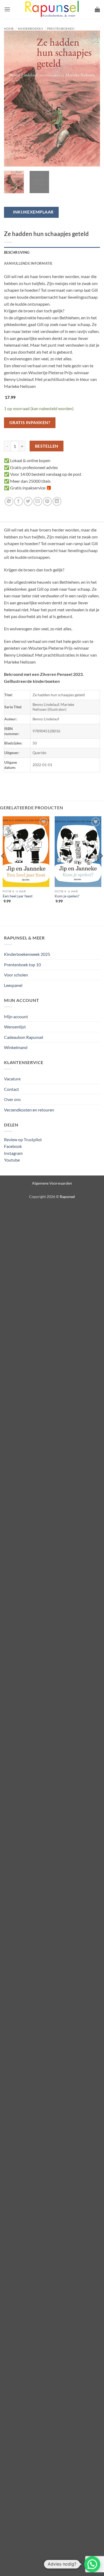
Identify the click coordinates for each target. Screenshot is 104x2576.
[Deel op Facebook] (19, 501)
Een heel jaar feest (18, 896)
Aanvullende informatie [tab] (28, 263)
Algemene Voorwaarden (52, 1183)
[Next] (91, 99)
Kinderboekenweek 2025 (27, 954)
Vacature (12, 1079)
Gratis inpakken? (30, 422)
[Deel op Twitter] (28, 501)
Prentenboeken (61, 29)
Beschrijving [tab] (17, 252)
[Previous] (13, 99)
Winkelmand (16, 1047)
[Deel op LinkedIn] (57, 501)
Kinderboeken (30, 29)
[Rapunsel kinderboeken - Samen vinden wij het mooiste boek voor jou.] (52, 10)
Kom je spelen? (67, 896)
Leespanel (13, 985)
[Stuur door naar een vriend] (38, 501)
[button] (7, 9)
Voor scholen (16, 975)
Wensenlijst (15, 1027)
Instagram (13, 1153)
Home (9, 29)
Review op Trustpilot (23, 1139)
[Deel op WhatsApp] (9, 501)
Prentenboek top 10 (22, 965)
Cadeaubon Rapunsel (24, 1037)
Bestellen (47, 446)
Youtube (12, 1160)
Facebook (13, 1146)
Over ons (12, 1099)
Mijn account (16, 1016)
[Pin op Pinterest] (47, 501)
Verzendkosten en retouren (29, 1110)
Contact (11, 1089)
